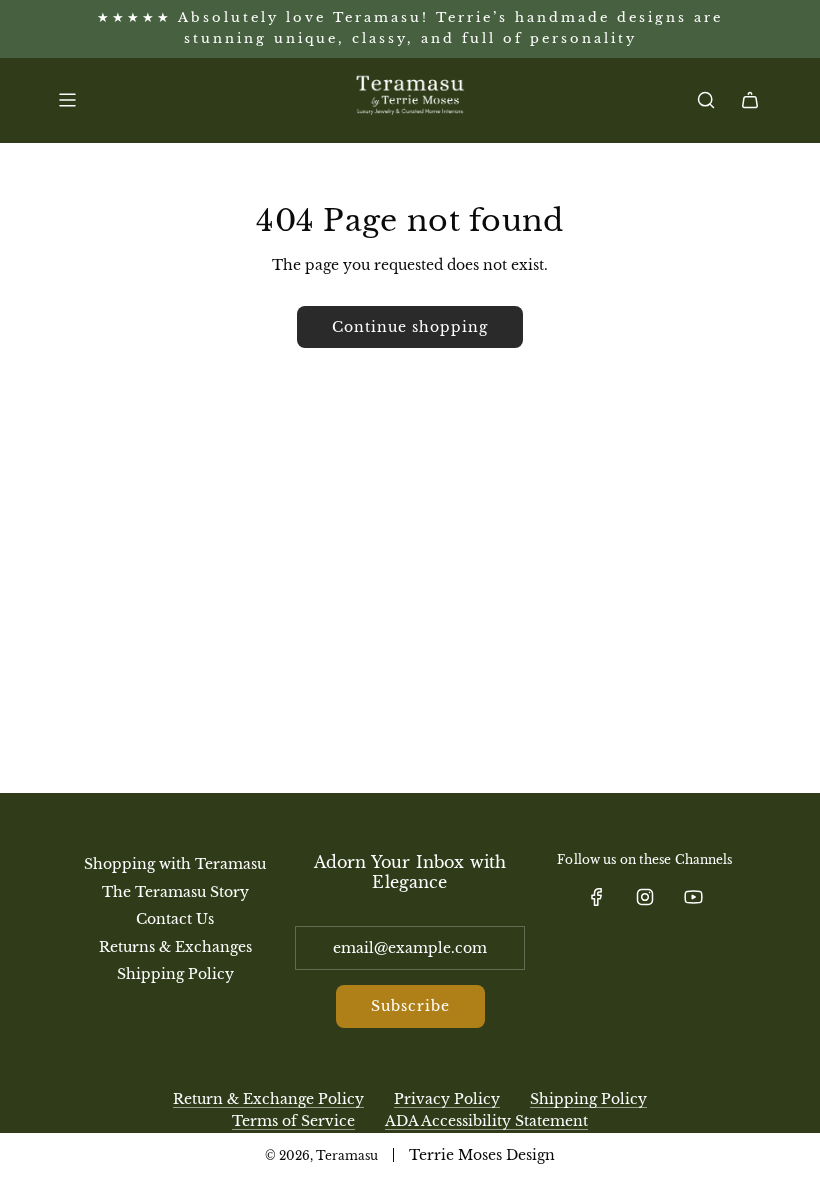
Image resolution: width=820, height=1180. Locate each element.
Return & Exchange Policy (268, 1099)
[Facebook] (597, 897)
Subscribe (410, 1006)
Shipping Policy (588, 1099)
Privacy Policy (447, 1099)
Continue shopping (410, 327)
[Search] (706, 100)
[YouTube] (693, 897)
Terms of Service (293, 1121)
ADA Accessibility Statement (486, 1121)
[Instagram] (645, 897)
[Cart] (750, 100)
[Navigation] (67, 100)
